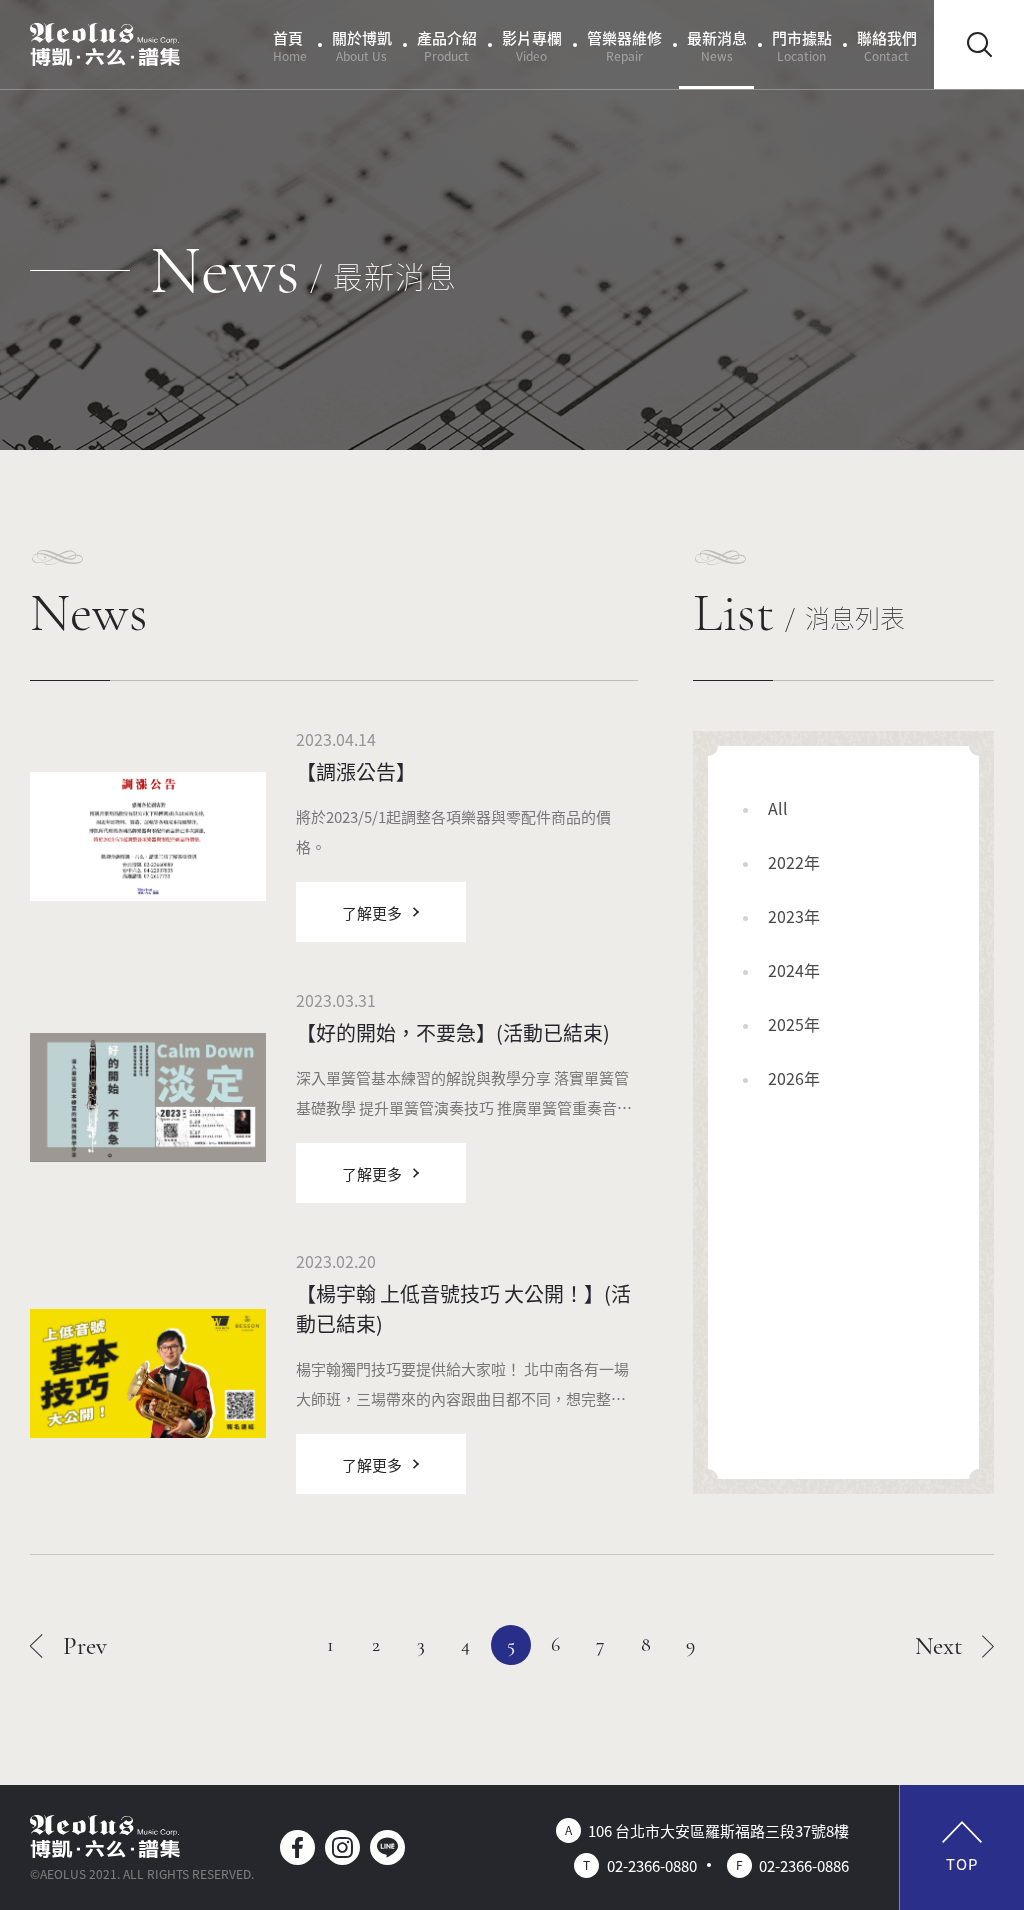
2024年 (794, 970)
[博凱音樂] (105, 45)
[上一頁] (68, 1645)
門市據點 (802, 45)
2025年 (794, 1024)
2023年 (794, 916)
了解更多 (372, 912)
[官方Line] (387, 1847)
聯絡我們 (887, 45)
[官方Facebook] (297, 1847)
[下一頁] (955, 1645)
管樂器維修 (624, 45)
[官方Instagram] (342, 1847)
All (778, 808)
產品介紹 (447, 45)
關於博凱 (362, 45)
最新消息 (717, 45)
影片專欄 (532, 45)
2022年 (794, 862)
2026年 (794, 1078)
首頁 (290, 45)
